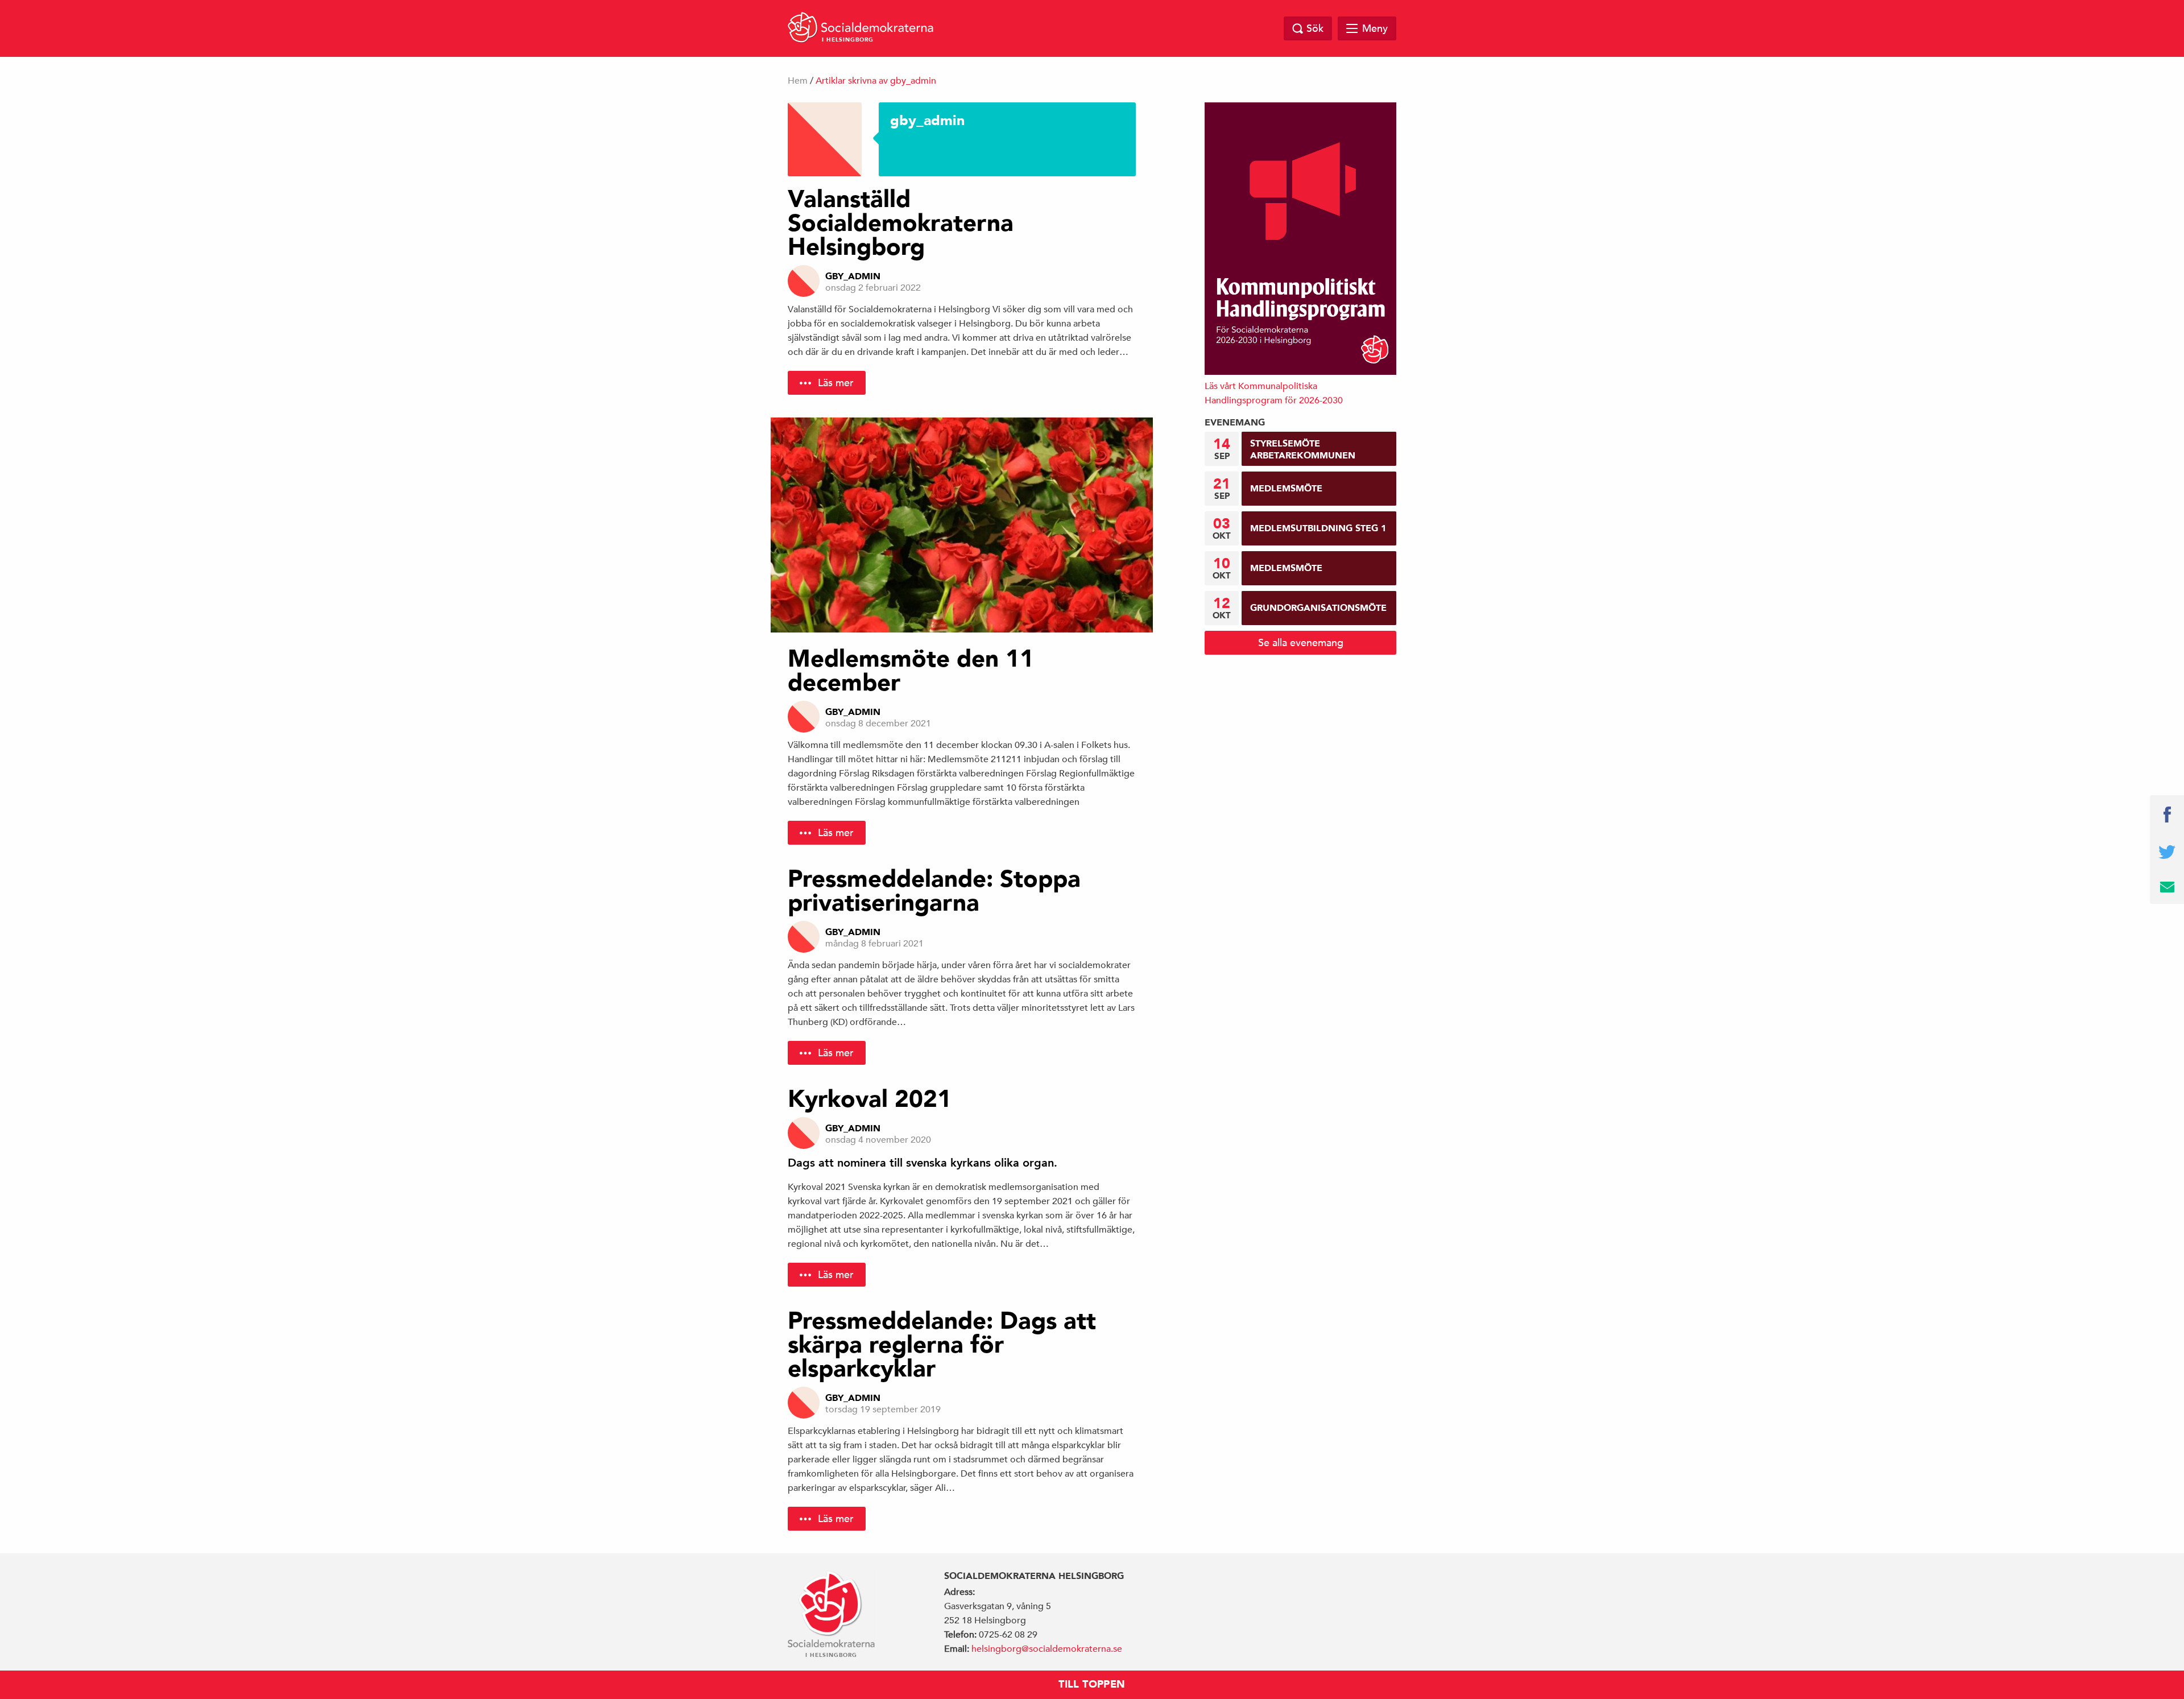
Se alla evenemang (1301, 642)
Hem (798, 81)
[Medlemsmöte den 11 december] (962, 525)
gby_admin (853, 276)
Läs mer (836, 383)
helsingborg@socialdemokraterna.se (1047, 1649)
